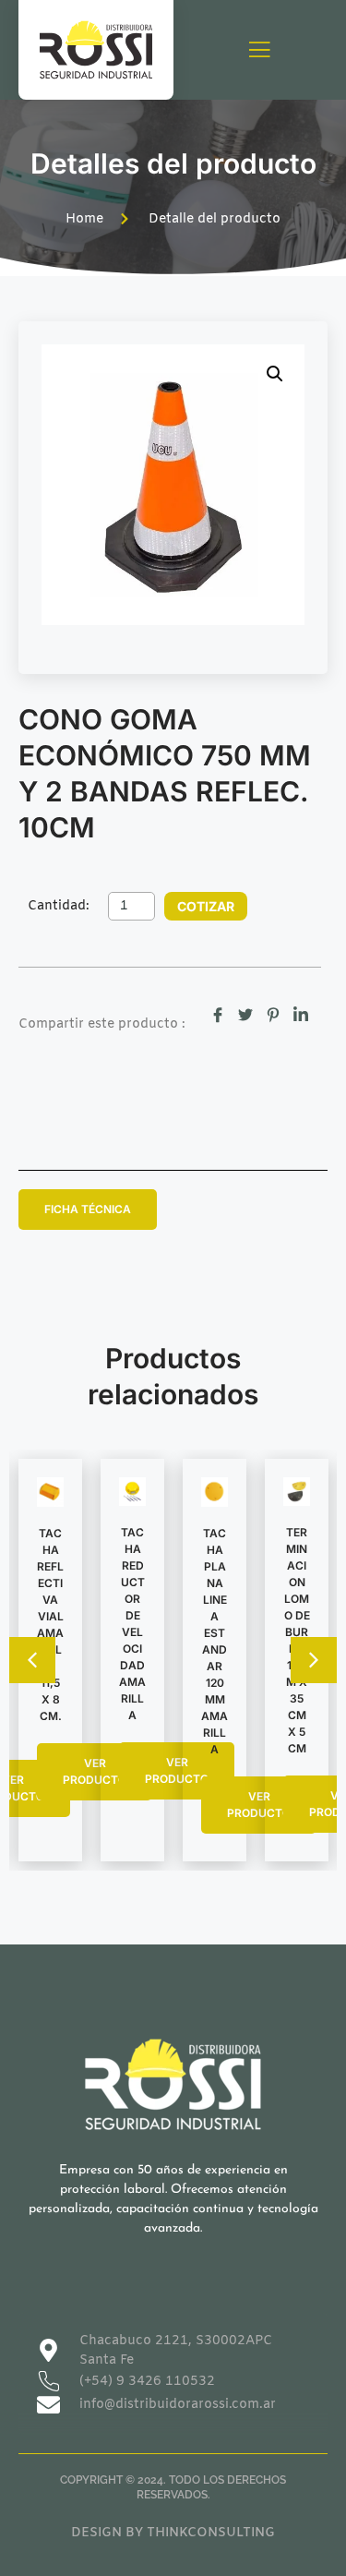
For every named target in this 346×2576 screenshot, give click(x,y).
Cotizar (206, 906)
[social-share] (218, 1014)
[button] (275, 374)
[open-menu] (259, 51)
